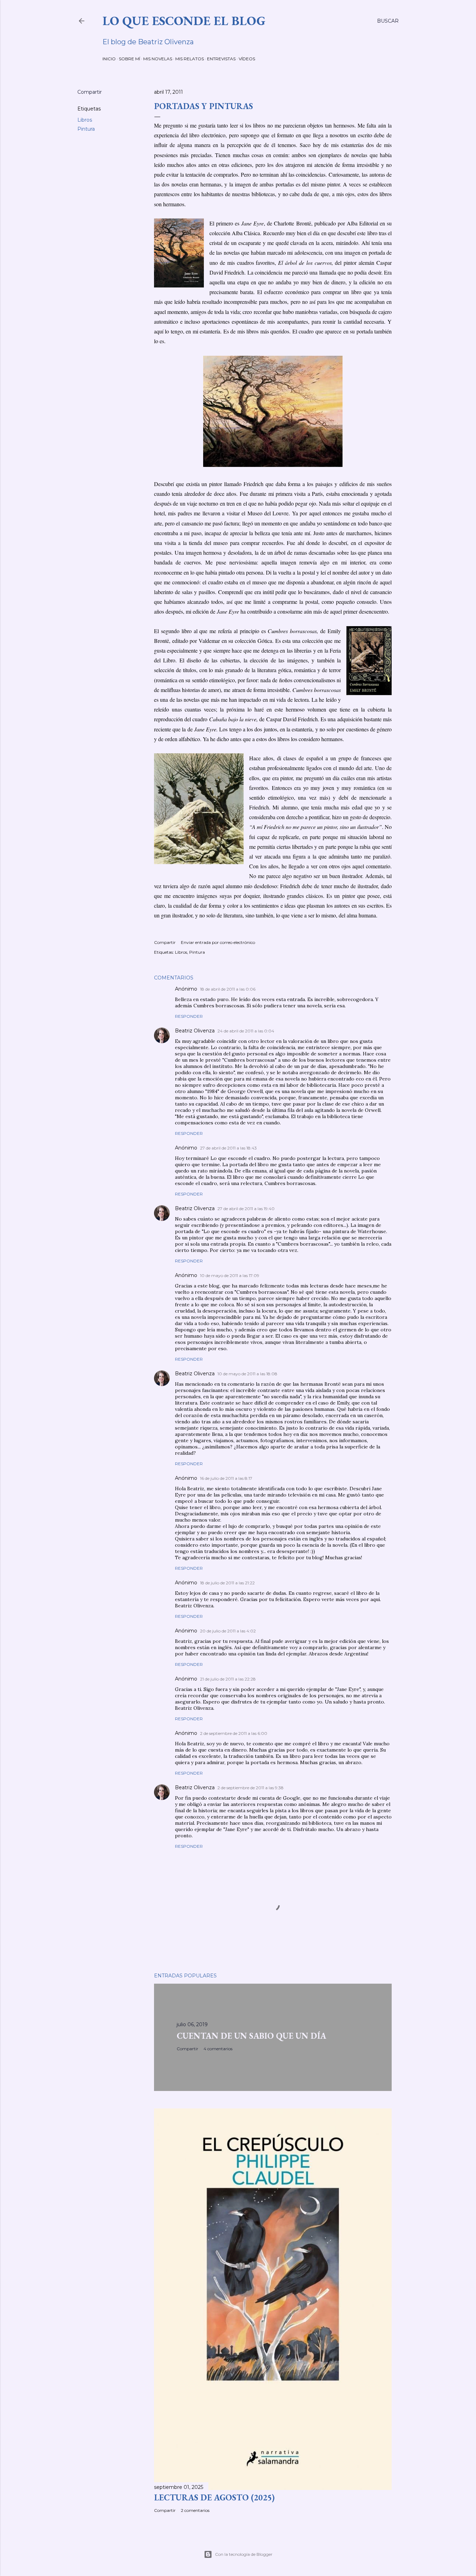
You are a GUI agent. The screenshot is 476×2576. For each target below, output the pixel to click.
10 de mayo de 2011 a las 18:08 (247, 1374)
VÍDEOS (247, 59)
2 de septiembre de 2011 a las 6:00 (234, 1733)
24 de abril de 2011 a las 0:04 (246, 1031)
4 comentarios (218, 2049)
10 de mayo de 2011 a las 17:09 (230, 1275)
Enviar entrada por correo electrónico (218, 942)
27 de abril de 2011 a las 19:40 (246, 1209)
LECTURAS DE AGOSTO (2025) (214, 2497)
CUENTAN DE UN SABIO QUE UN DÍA (251, 2036)
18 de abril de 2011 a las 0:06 (228, 989)
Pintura (86, 129)
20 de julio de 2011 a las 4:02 (228, 1631)
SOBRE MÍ (129, 59)
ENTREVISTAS (221, 59)
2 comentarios (195, 2510)
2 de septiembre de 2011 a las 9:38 (251, 1788)
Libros (85, 120)
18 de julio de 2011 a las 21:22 (227, 1583)
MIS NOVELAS (158, 59)
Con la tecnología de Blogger (244, 2554)
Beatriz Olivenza (195, 1031)
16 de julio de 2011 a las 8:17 (226, 1478)
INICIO (109, 59)
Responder (189, 1016)
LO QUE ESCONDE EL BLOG (184, 21)
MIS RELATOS (190, 59)
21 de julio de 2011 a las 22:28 (228, 1679)
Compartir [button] (90, 92)
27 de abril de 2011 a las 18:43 (228, 1148)
